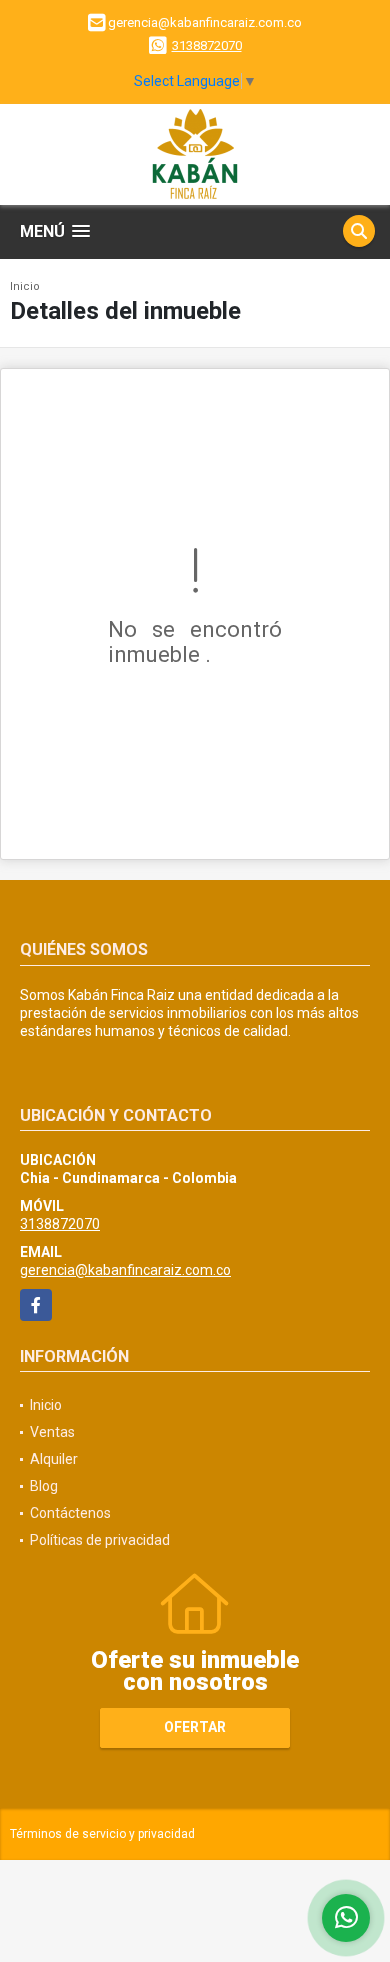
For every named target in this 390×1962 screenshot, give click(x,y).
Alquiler (54, 1459)
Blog (44, 1486)
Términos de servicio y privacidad (102, 1834)
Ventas (52, 1432)
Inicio (25, 286)
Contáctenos (70, 1513)
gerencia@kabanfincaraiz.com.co (125, 1270)
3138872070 (207, 45)
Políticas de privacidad (100, 1540)
